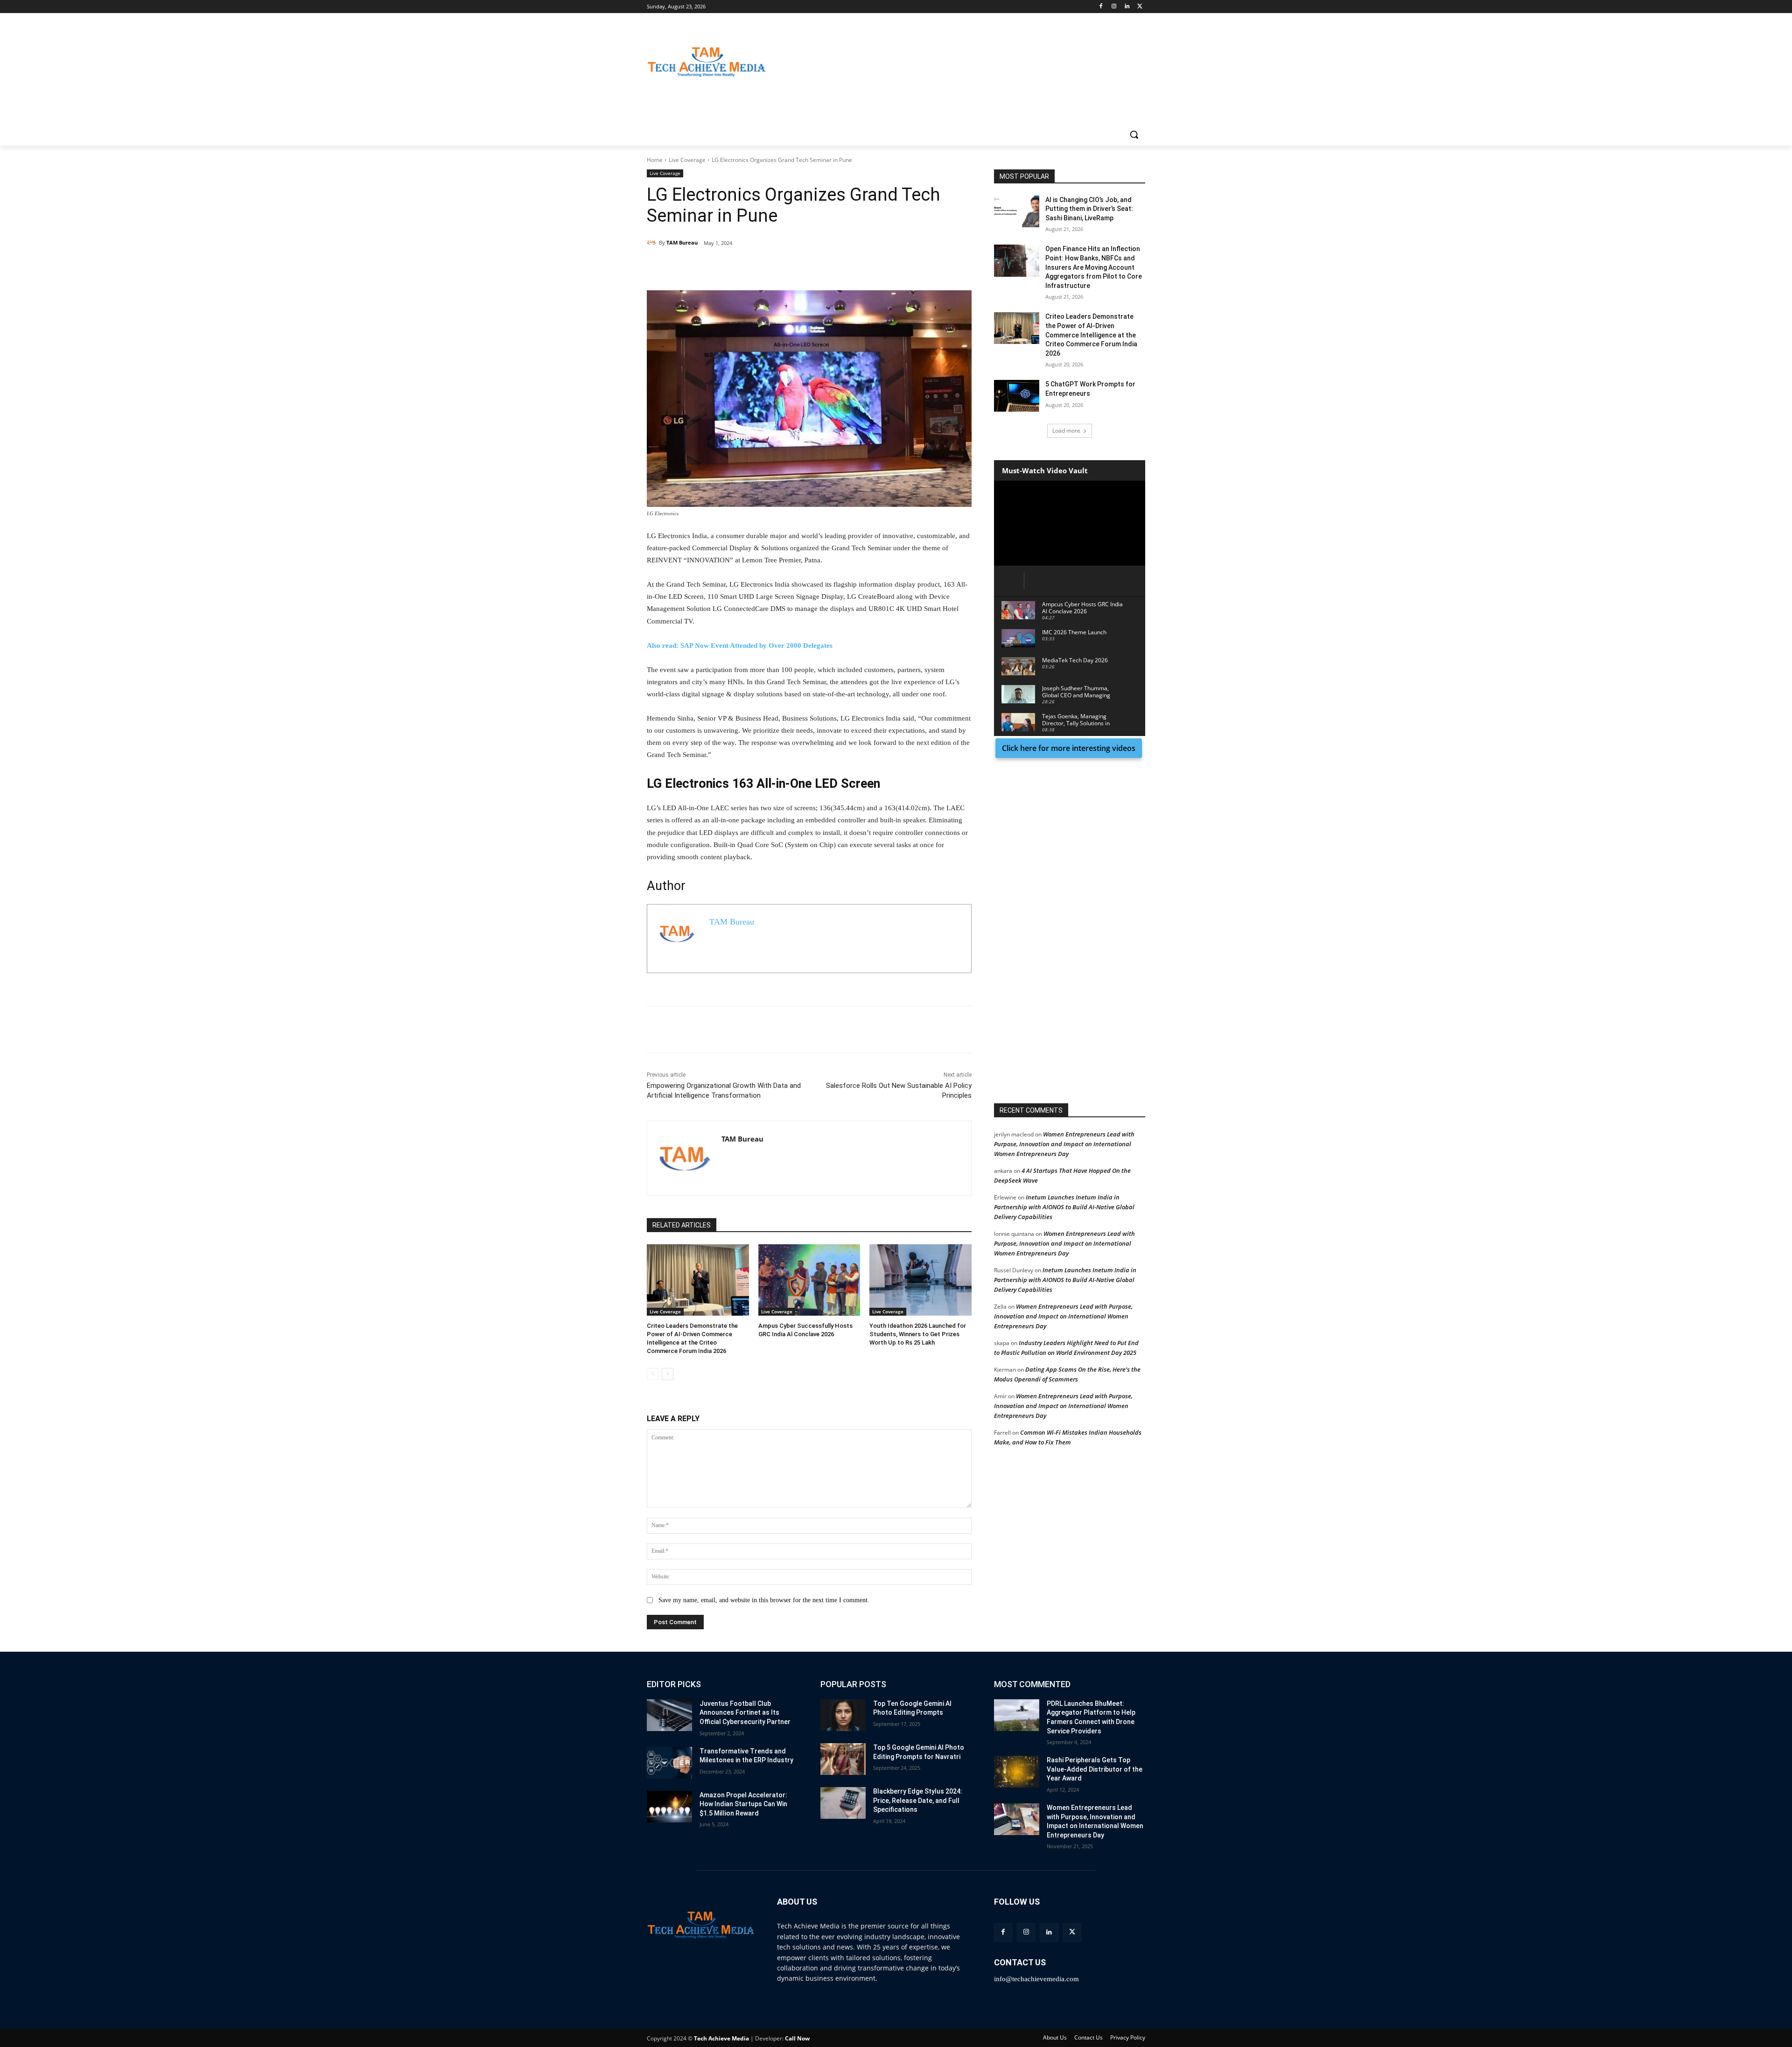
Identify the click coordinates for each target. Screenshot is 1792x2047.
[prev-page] (653, 1374)
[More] (798, 267)
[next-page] (668, 1374)
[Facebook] (1101, 7)
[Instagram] (1114, 7)
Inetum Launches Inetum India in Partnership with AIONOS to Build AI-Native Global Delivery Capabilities (1064, 1207)
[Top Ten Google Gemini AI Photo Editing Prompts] (843, 1715)
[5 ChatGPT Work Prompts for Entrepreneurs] (1017, 396)
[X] (1140, 7)
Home (655, 160)
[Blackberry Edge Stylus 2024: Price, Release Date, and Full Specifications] (843, 1803)
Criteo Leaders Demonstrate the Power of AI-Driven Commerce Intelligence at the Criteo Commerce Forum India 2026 (1091, 335)
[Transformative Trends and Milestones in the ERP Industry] (669, 1763)
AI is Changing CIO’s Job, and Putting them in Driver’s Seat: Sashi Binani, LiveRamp (1089, 209)
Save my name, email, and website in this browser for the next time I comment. (764, 1600)
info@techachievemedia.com (1036, 1979)
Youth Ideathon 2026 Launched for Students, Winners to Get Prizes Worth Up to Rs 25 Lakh (918, 1334)
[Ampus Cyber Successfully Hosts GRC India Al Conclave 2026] (809, 1280)
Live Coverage (687, 160)
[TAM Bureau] (653, 243)
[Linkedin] (1127, 7)
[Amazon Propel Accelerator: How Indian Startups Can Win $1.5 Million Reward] (669, 1807)
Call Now (797, 2038)
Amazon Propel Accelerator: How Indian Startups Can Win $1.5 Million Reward (743, 1804)
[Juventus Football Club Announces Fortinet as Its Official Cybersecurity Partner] (669, 1715)
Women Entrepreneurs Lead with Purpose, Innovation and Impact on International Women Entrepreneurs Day (1064, 1144)
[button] (1134, 134)
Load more (1066, 431)
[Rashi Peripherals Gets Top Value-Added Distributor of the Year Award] (1017, 1772)
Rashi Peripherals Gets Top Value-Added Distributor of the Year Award (1095, 1769)
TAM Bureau (682, 242)
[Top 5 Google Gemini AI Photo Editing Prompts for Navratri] (843, 1759)
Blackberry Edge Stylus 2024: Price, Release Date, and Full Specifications (918, 1800)
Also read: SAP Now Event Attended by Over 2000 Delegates (740, 645)
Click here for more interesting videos (1069, 748)
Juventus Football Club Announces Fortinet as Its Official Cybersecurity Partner (745, 1713)
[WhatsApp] (776, 267)
